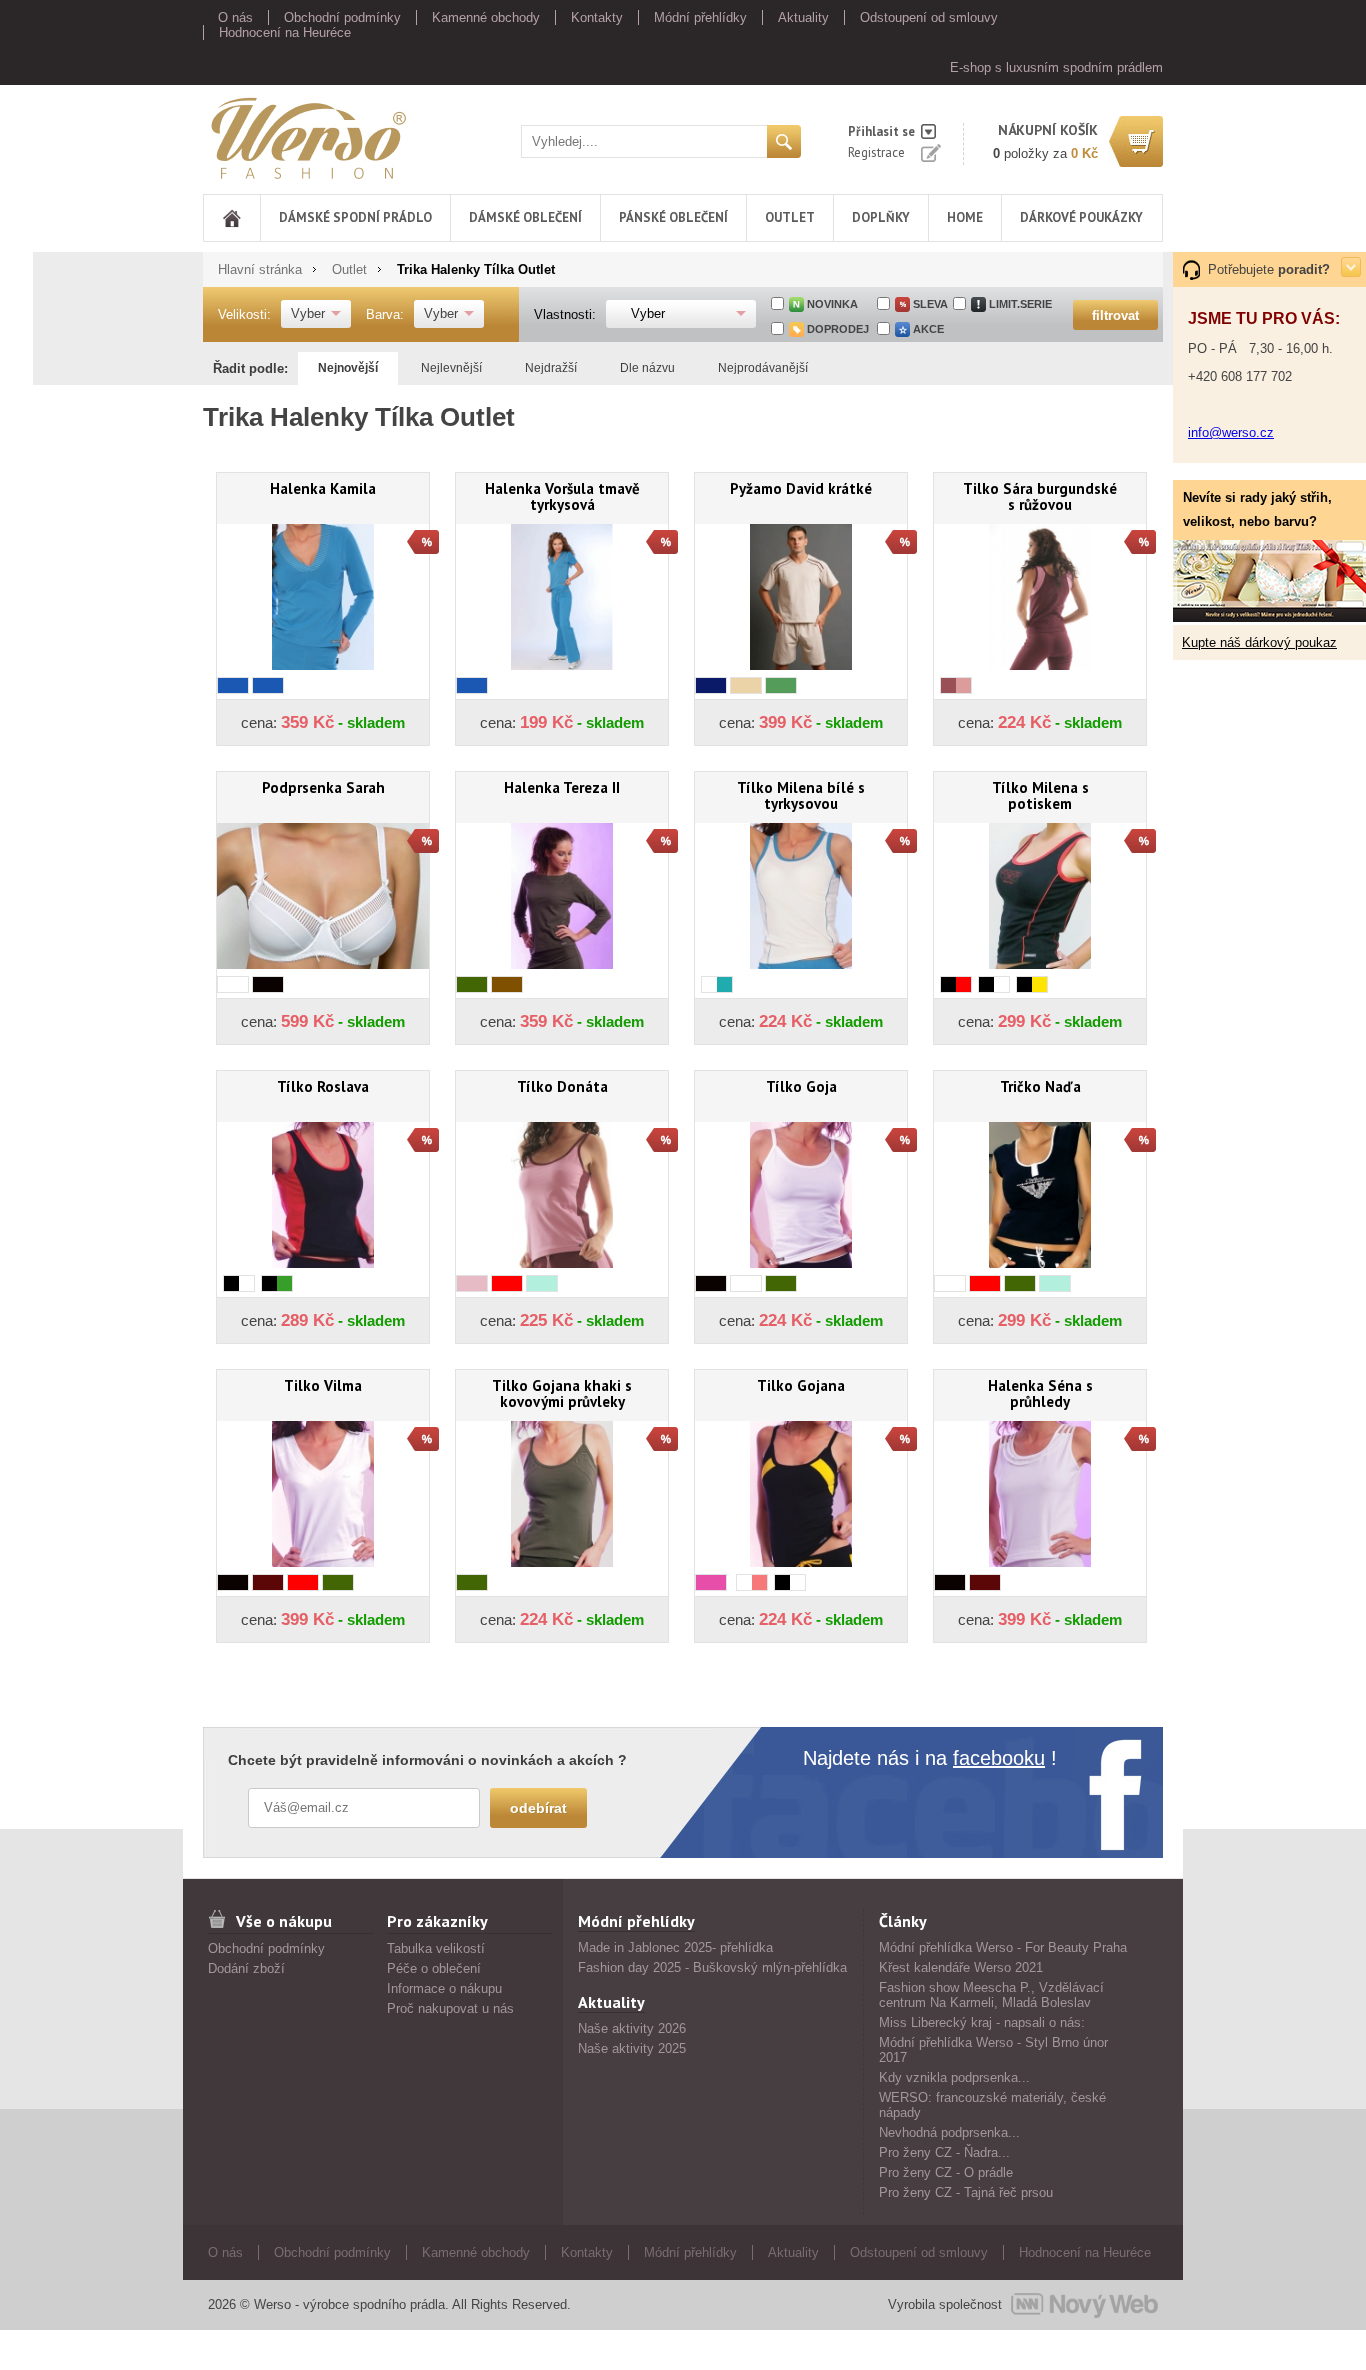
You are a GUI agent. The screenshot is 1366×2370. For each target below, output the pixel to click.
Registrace (876, 152)
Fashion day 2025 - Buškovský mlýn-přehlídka (712, 1967)
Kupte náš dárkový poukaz (1259, 642)
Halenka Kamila (323, 488)
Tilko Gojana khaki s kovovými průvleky (562, 1393)
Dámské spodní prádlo (355, 217)
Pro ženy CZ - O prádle (946, 2172)
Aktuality (803, 17)
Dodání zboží (246, 1968)
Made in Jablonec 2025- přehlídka (675, 1947)
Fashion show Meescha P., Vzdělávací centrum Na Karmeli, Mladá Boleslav (991, 1995)
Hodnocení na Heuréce (285, 32)
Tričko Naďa (1040, 1086)
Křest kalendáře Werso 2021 (961, 1967)
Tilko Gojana (801, 1385)
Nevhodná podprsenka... (949, 2132)
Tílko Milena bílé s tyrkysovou (801, 795)
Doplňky (881, 217)
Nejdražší (551, 368)
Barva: (385, 314)
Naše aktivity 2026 (632, 2028)
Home (965, 217)
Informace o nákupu (444, 1988)
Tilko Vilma (323, 1385)
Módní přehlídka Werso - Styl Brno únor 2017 (993, 2050)
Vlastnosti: (565, 314)
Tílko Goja (801, 1086)
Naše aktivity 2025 (632, 2048)
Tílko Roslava (323, 1086)
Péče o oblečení (434, 1968)
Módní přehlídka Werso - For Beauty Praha (1003, 1947)
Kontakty (597, 17)
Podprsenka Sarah (323, 787)
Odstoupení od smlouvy (929, 17)
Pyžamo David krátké (801, 488)
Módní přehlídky (700, 17)
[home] (232, 218)
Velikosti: (244, 314)
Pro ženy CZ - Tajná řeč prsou (966, 2192)
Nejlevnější (451, 368)
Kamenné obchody (486, 17)
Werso (221, 134)
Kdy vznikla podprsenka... (954, 2077)
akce (928, 329)
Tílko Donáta (562, 1086)
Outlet (790, 217)
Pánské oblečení (673, 217)
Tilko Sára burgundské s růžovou (1040, 496)
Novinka (832, 304)
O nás (235, 17)
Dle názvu (647, 368)
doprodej (838, 329)
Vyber (308, 313)
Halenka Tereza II (562, 787)
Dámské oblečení (525, 217)
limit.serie (1020, 304)
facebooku (999, 1758)
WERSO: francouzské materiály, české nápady (992, 2105)
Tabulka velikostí (436, 1948)
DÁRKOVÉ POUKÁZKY (1081, 217)
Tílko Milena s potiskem (1040, 795)
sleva (930, 304)
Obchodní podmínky (342, 17)
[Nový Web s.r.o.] (1084, 2305)
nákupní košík (1048, 130)
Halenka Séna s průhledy (1040, 1393)
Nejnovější (348, 368)
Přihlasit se (881, 131)
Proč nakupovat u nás (450, 2008)
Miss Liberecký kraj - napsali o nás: (982, 2022)
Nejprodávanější (763, 368)
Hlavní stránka (260, 269)
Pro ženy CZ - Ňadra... (944, 2152)
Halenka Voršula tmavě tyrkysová (562, 496)
